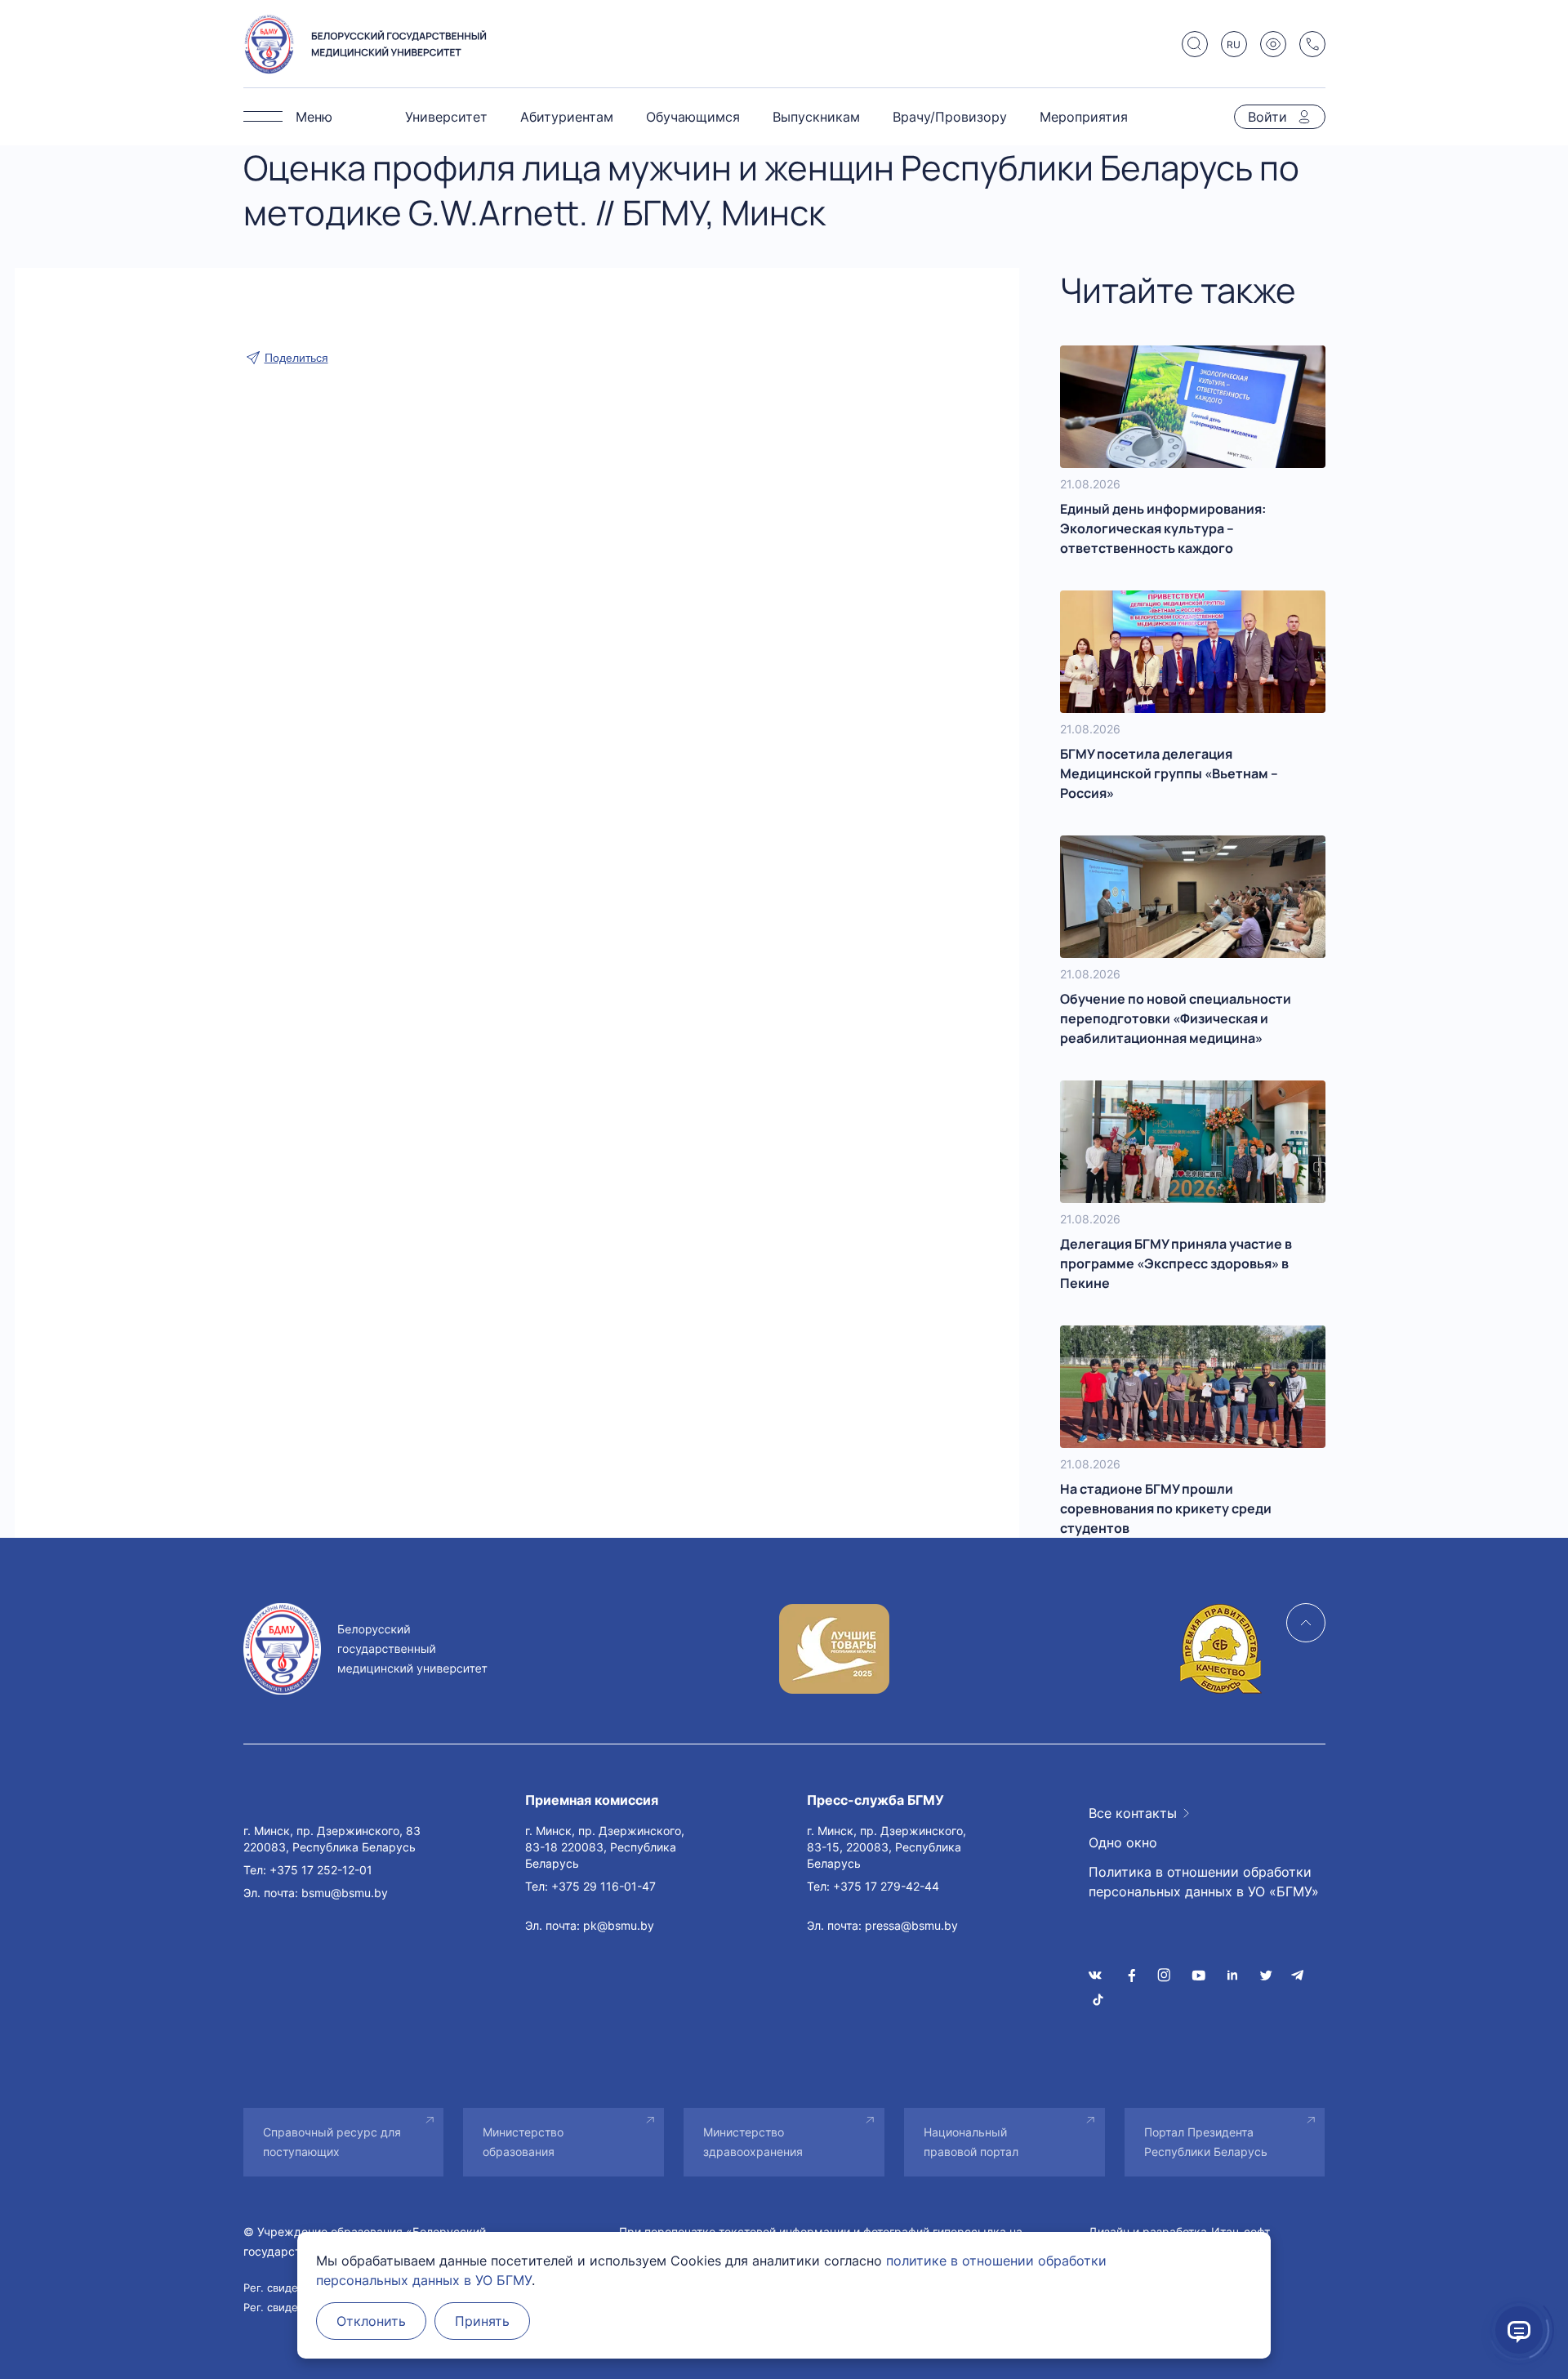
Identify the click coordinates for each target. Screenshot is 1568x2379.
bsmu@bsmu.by (345, 1893)
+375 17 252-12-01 (321, 1870)
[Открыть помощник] (1519, 2330)
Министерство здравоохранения (753, 2142)
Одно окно (1123, 1842)
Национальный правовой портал (971, 2142)
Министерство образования (523, 2142)
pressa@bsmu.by (911, 1925)
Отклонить (371, 2321)
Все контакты (1133, 1813)
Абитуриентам (567, 117)
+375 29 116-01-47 (604, 1886)
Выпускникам (816, 117)
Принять (482, 2321)
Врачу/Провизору (950, 117)
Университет (446, 117)
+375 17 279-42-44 (886, 1886)
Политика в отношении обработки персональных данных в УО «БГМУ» (1204, 1882)
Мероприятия (1084, 117)
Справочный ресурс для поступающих (332, 2142)
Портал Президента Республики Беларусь (1206, 2142)
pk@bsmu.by (619, 1925)
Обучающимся (693, 117)
